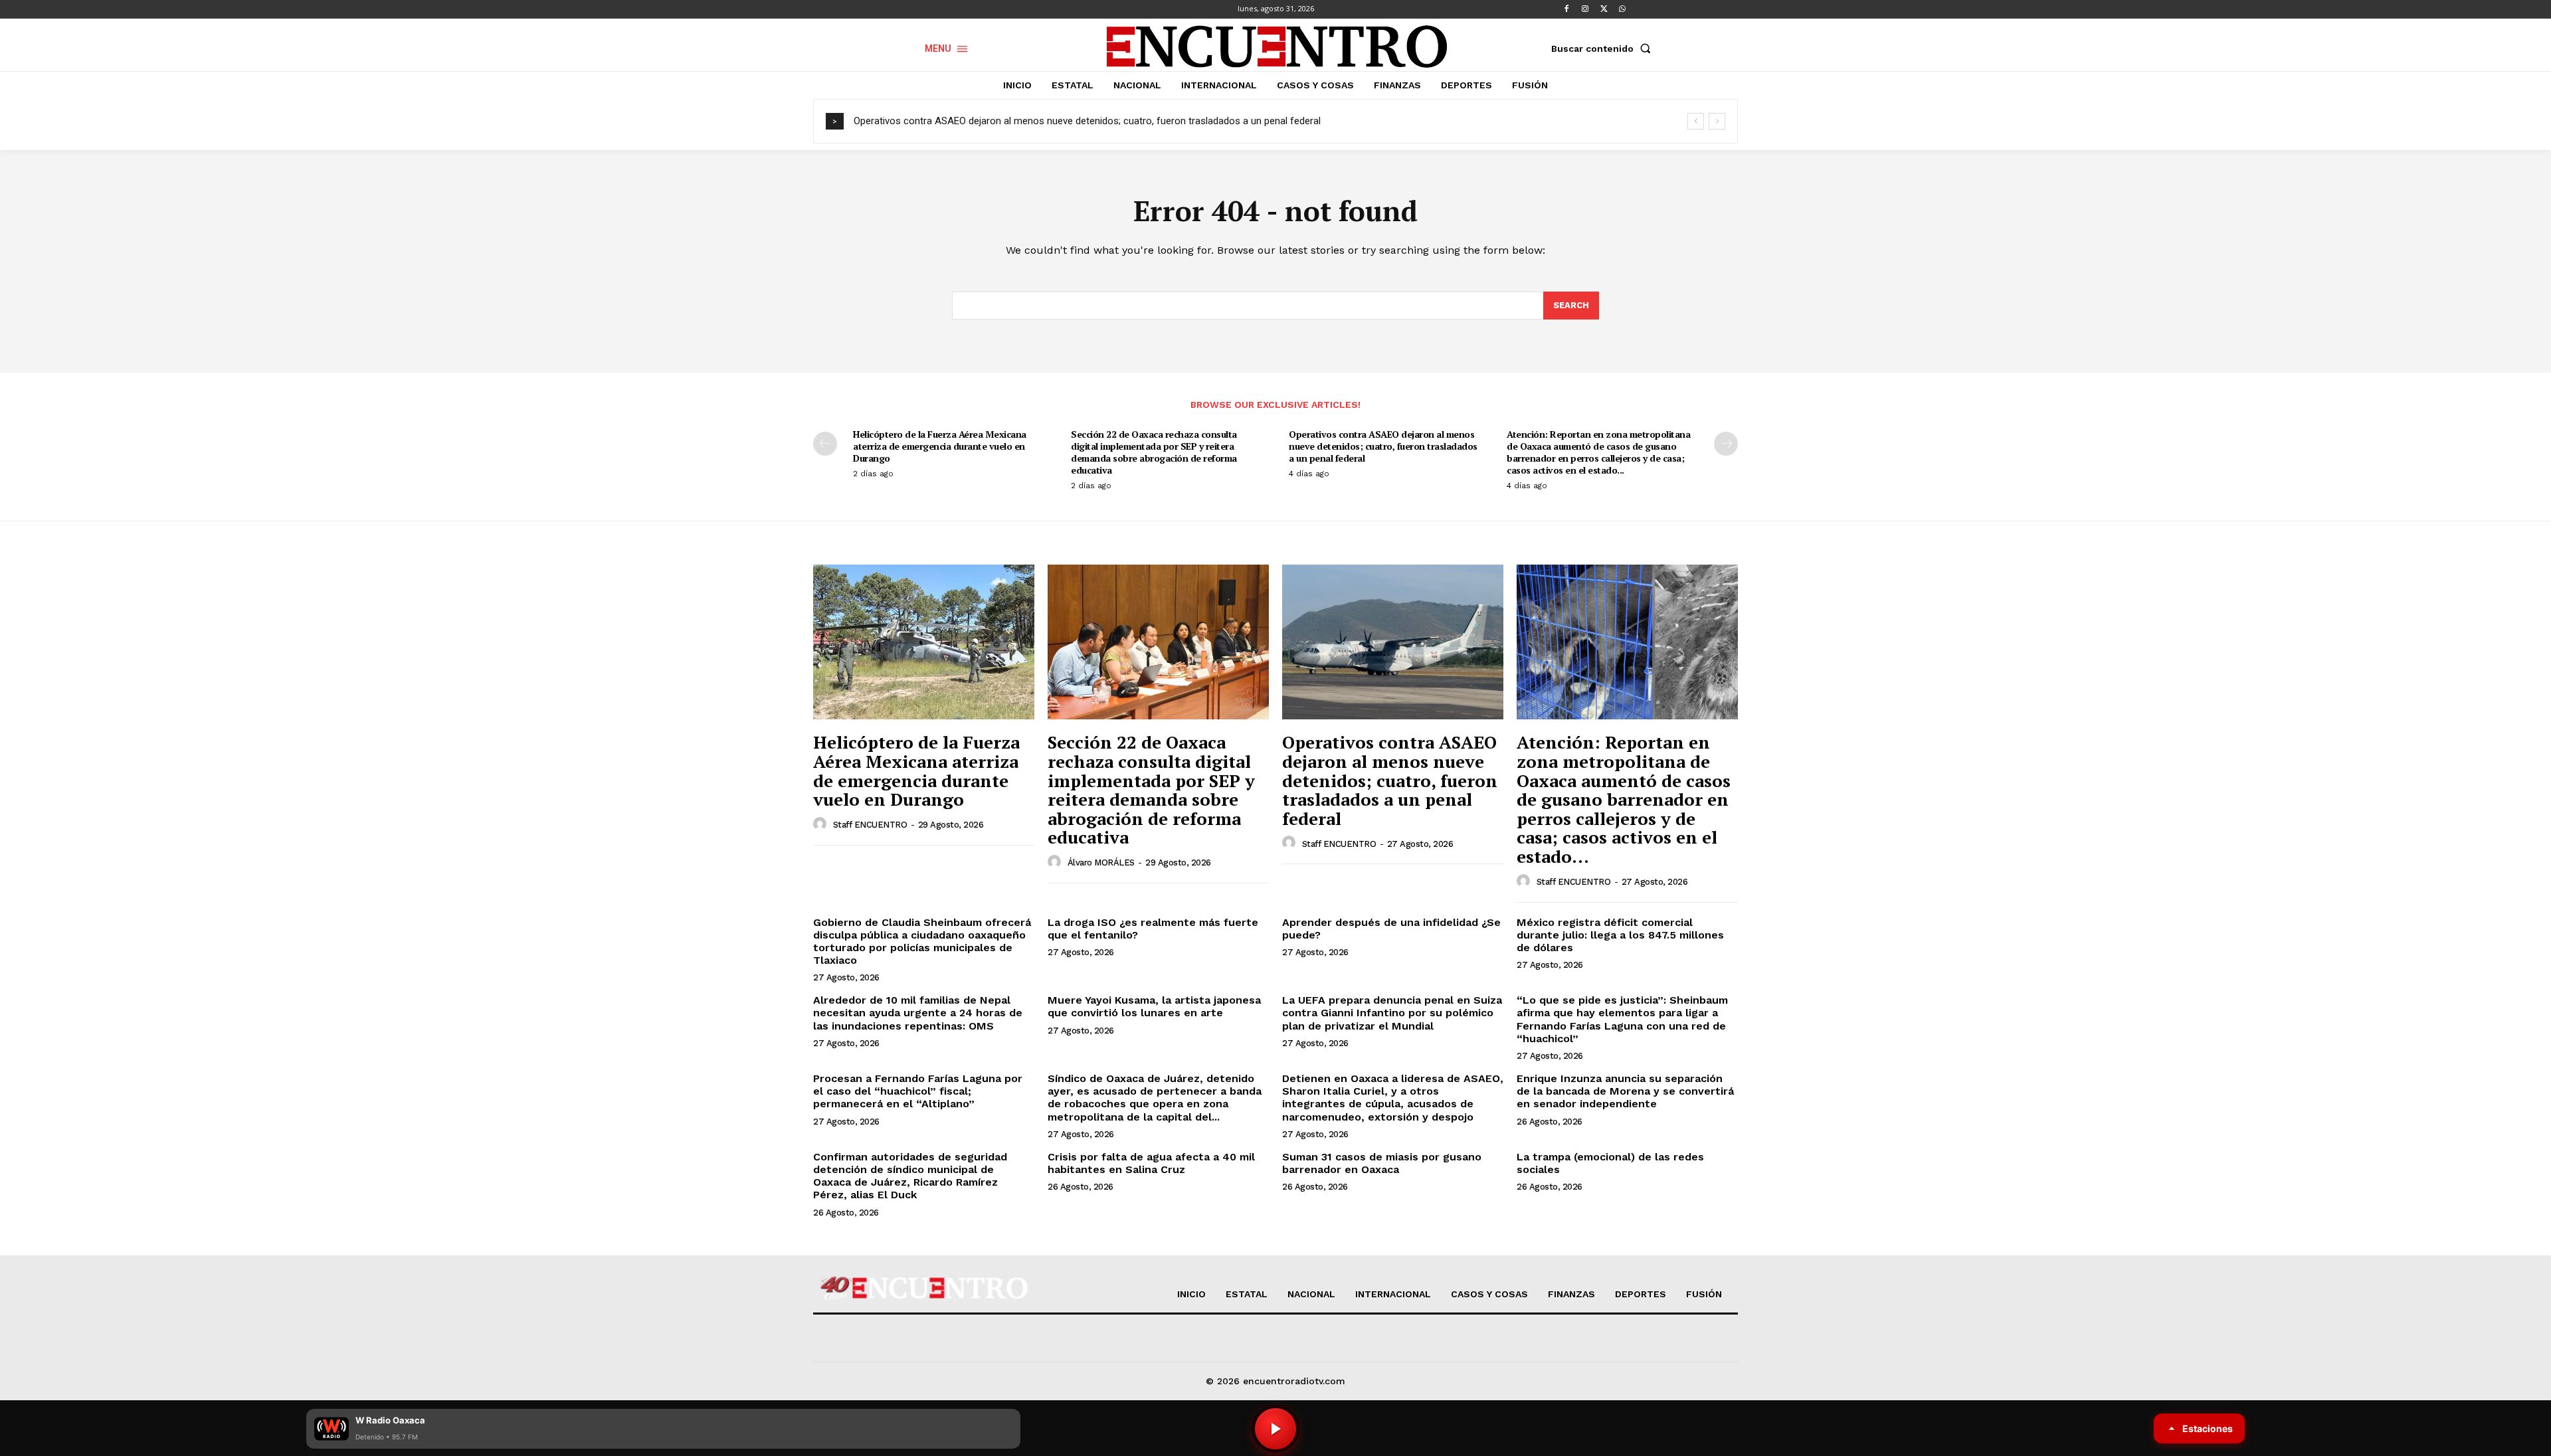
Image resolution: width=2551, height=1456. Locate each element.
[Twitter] (1604, 9)
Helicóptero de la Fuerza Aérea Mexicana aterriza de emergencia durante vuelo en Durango (940, 446)
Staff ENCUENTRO (870, 825)
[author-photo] (822, 824)
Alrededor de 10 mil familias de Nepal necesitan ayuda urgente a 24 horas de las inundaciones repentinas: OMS (918, 1013)
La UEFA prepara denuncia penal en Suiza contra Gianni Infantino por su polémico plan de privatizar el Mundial (1392, 1013)
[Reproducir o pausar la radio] (1275, 1429)
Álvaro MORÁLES (1101, 863)
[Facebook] (1566, 9)
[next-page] (1726, 444)
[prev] (1696, 121)
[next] (1717, 121)
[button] (1604, 48)
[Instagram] (1585, 9)
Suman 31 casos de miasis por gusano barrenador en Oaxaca (1382, 1163)
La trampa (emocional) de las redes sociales (1610, 1163)
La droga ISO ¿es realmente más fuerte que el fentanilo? (1153, 929)
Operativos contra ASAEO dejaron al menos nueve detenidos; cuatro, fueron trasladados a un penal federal (1087, 121)
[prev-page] (825, 444)
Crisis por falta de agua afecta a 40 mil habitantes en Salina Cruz (1151, 1163)
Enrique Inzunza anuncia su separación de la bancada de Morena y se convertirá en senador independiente (1625, 1091)
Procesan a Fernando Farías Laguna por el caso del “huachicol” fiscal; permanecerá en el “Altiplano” (918, 1091)
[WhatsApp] (1622, 9)
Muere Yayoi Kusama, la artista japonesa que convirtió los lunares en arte (1154, 1006)
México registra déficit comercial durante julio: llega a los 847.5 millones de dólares (1620, 935)
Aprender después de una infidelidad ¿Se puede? (1391, 929)
